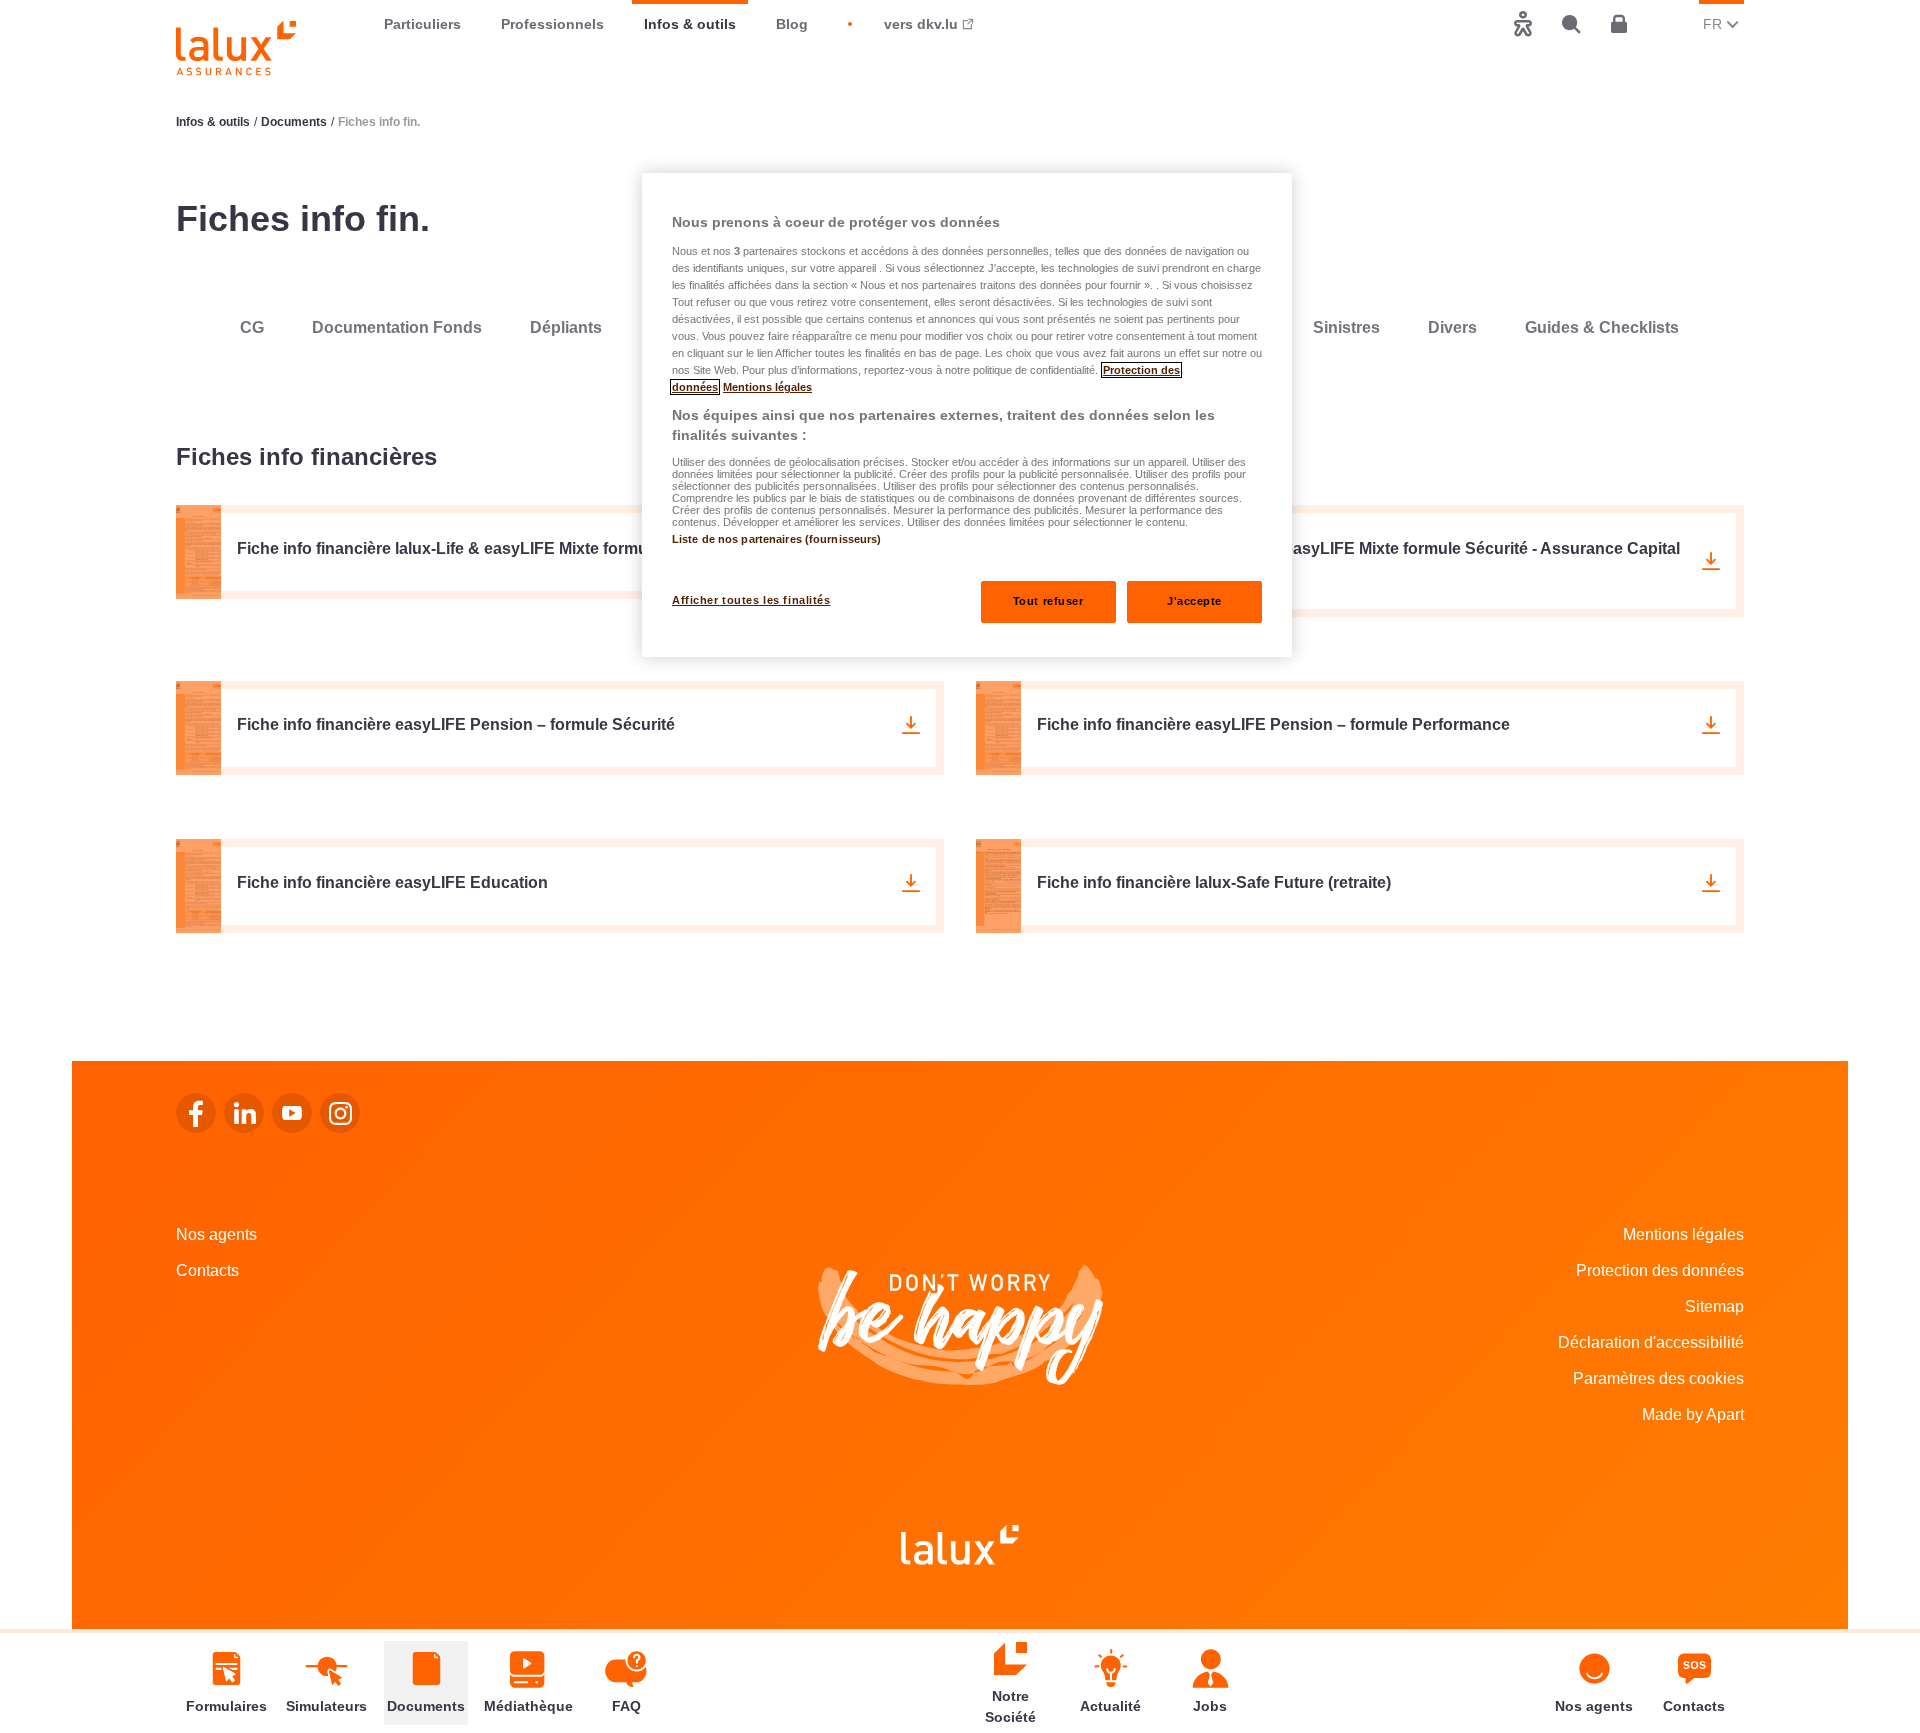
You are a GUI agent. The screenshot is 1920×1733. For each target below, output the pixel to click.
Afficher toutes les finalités (751, 600)
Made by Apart (1693, 1414)
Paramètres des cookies (1658, 1378)
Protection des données (1660, 1270)
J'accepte (1194, 601)
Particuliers (422, 24)
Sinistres (1346, 327)
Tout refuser (1048, 601)
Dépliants (566, 327)
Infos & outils (690, 24)
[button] (560, 552)
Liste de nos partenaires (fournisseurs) (776, 539)
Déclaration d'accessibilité (1651, 1342)
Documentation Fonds (397, 327)
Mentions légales (1683, 1234)
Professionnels (552, 24)
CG (252, 327)
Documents (294, 122)
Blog (792, 24)
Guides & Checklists (1602, 327)
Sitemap (1714, 1306)
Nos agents (216, 1234)
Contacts (207, 1270)
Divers (1452, 327)
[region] (967, 415)
